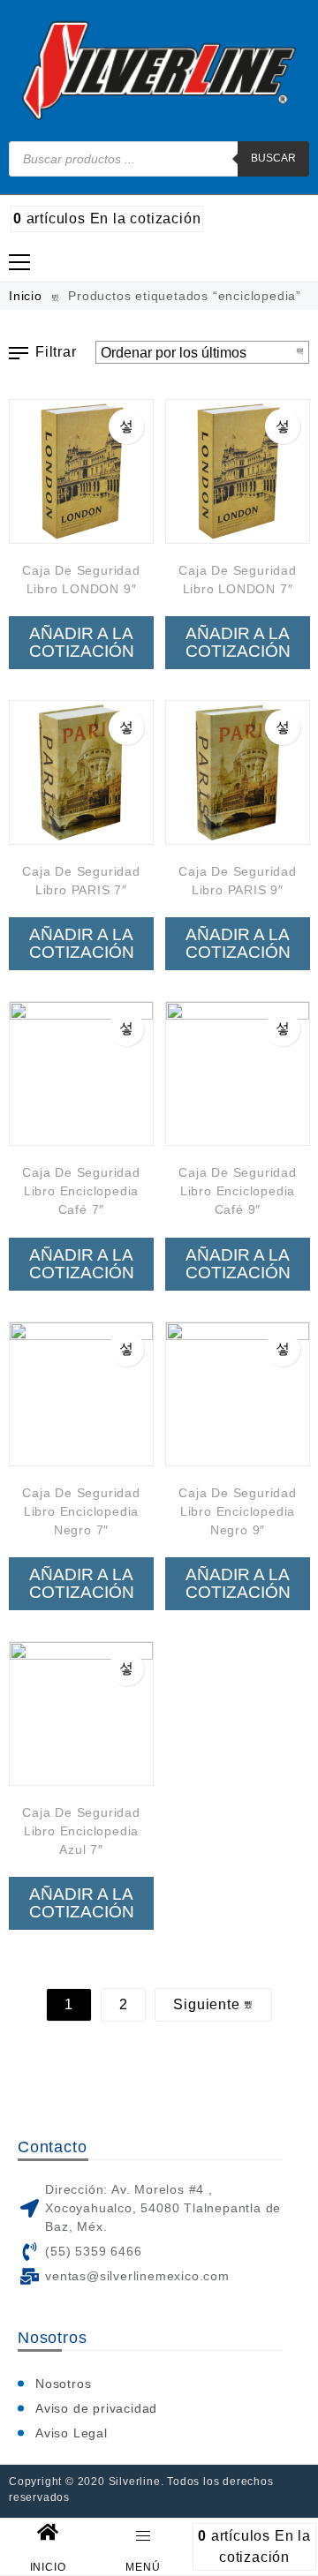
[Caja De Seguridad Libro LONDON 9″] (81, 471)
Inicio (26, 296)
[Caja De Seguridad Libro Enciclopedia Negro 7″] (81, 1394)
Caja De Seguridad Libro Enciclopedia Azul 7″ (81, 1831)
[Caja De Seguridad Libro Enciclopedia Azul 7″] (81, 1714)
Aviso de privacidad (96, 2408)
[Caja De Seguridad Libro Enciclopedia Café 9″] (238, 1073)
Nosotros (63, 2384)
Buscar (273, 158)
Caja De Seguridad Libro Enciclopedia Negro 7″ (81, 1511)
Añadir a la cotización (82, 642)
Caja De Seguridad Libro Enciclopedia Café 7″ (81, 1191)
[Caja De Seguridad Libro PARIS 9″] (238, 772)
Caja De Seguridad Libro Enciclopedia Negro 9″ (238, 1511)
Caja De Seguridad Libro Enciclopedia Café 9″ (238, 1191)
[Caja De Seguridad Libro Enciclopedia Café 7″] (81, 1073)
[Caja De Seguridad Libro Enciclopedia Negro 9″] (238, 1394)
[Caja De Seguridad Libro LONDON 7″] (238, 471)
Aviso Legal (72, 2433)
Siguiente (208, 2004)
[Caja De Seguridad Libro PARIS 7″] (81, 772)
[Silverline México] (159, 71)
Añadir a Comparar (126, 426)
